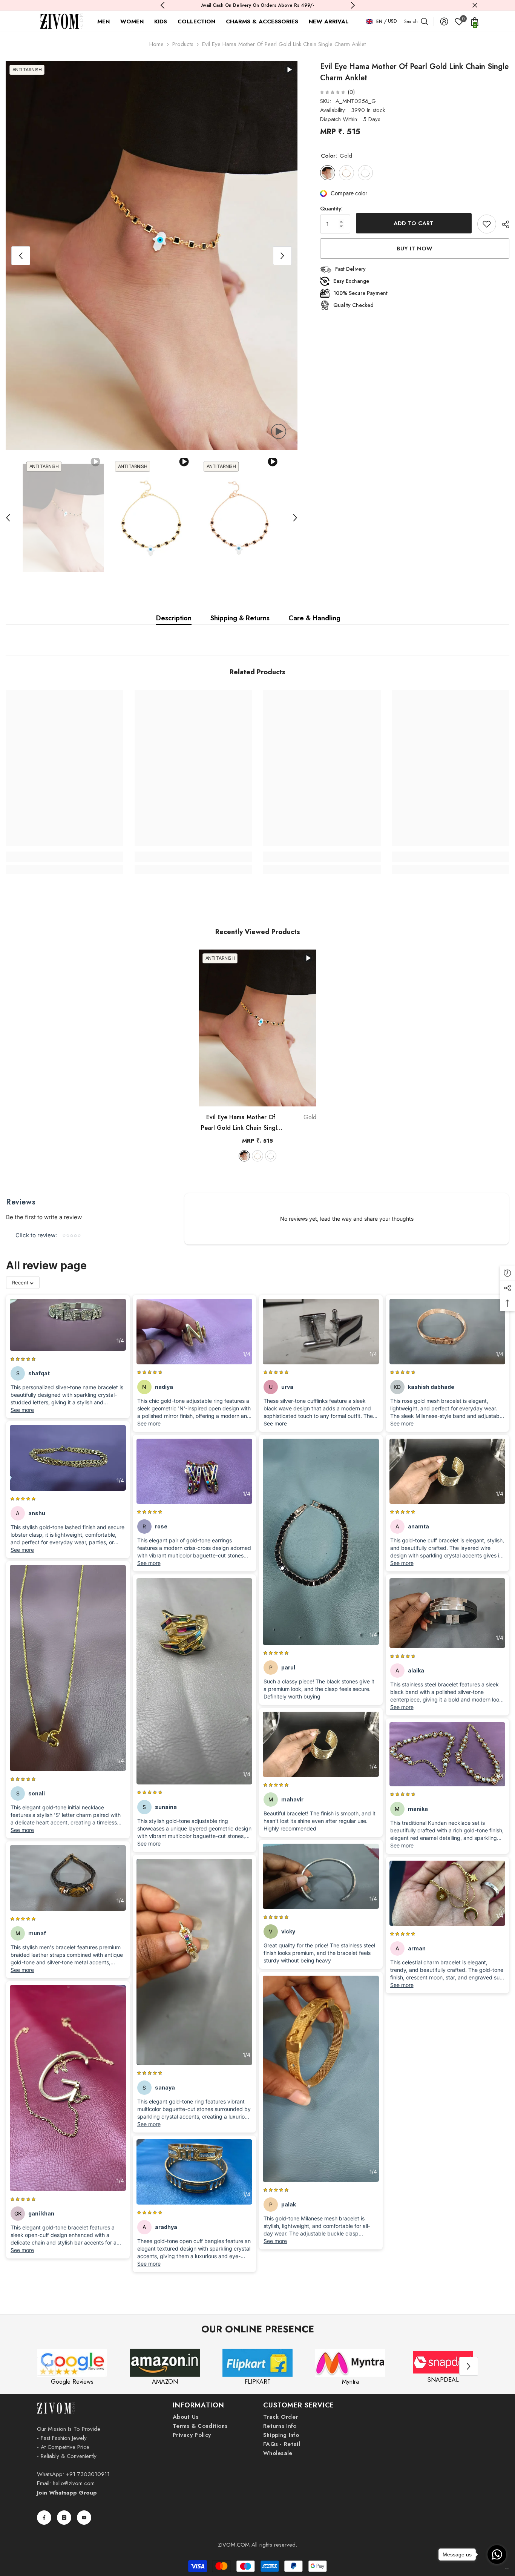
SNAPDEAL (443, 2380)
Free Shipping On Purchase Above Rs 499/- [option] (258, 5)
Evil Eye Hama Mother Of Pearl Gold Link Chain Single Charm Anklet (259, 1123)
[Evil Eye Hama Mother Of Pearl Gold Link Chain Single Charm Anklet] (257, 1028)
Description (174, 618)
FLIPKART (258, 2382)
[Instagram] (64, 2518)
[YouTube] (84, 2518)
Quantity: (331, 209)
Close (475, 5)
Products (183, 44)
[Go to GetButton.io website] (497, 2569)
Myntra (350, 2382)
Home (156, 44)
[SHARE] (503, 224)
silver (271, 1156)
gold (244, 1156)
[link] (64, 857)
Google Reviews (72, 2382)
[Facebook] (44, 2518)
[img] (333, 92)
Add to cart (414, 223)
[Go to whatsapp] (497, 2555)
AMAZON (165, 2382)
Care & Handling (314, 618)
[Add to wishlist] (487, 224)
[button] (21, 256)
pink (257, 1156)
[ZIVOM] (72, 2363)
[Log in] (444, 21)
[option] (152, 256)
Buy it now (415, 249)
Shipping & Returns (240, 618)
